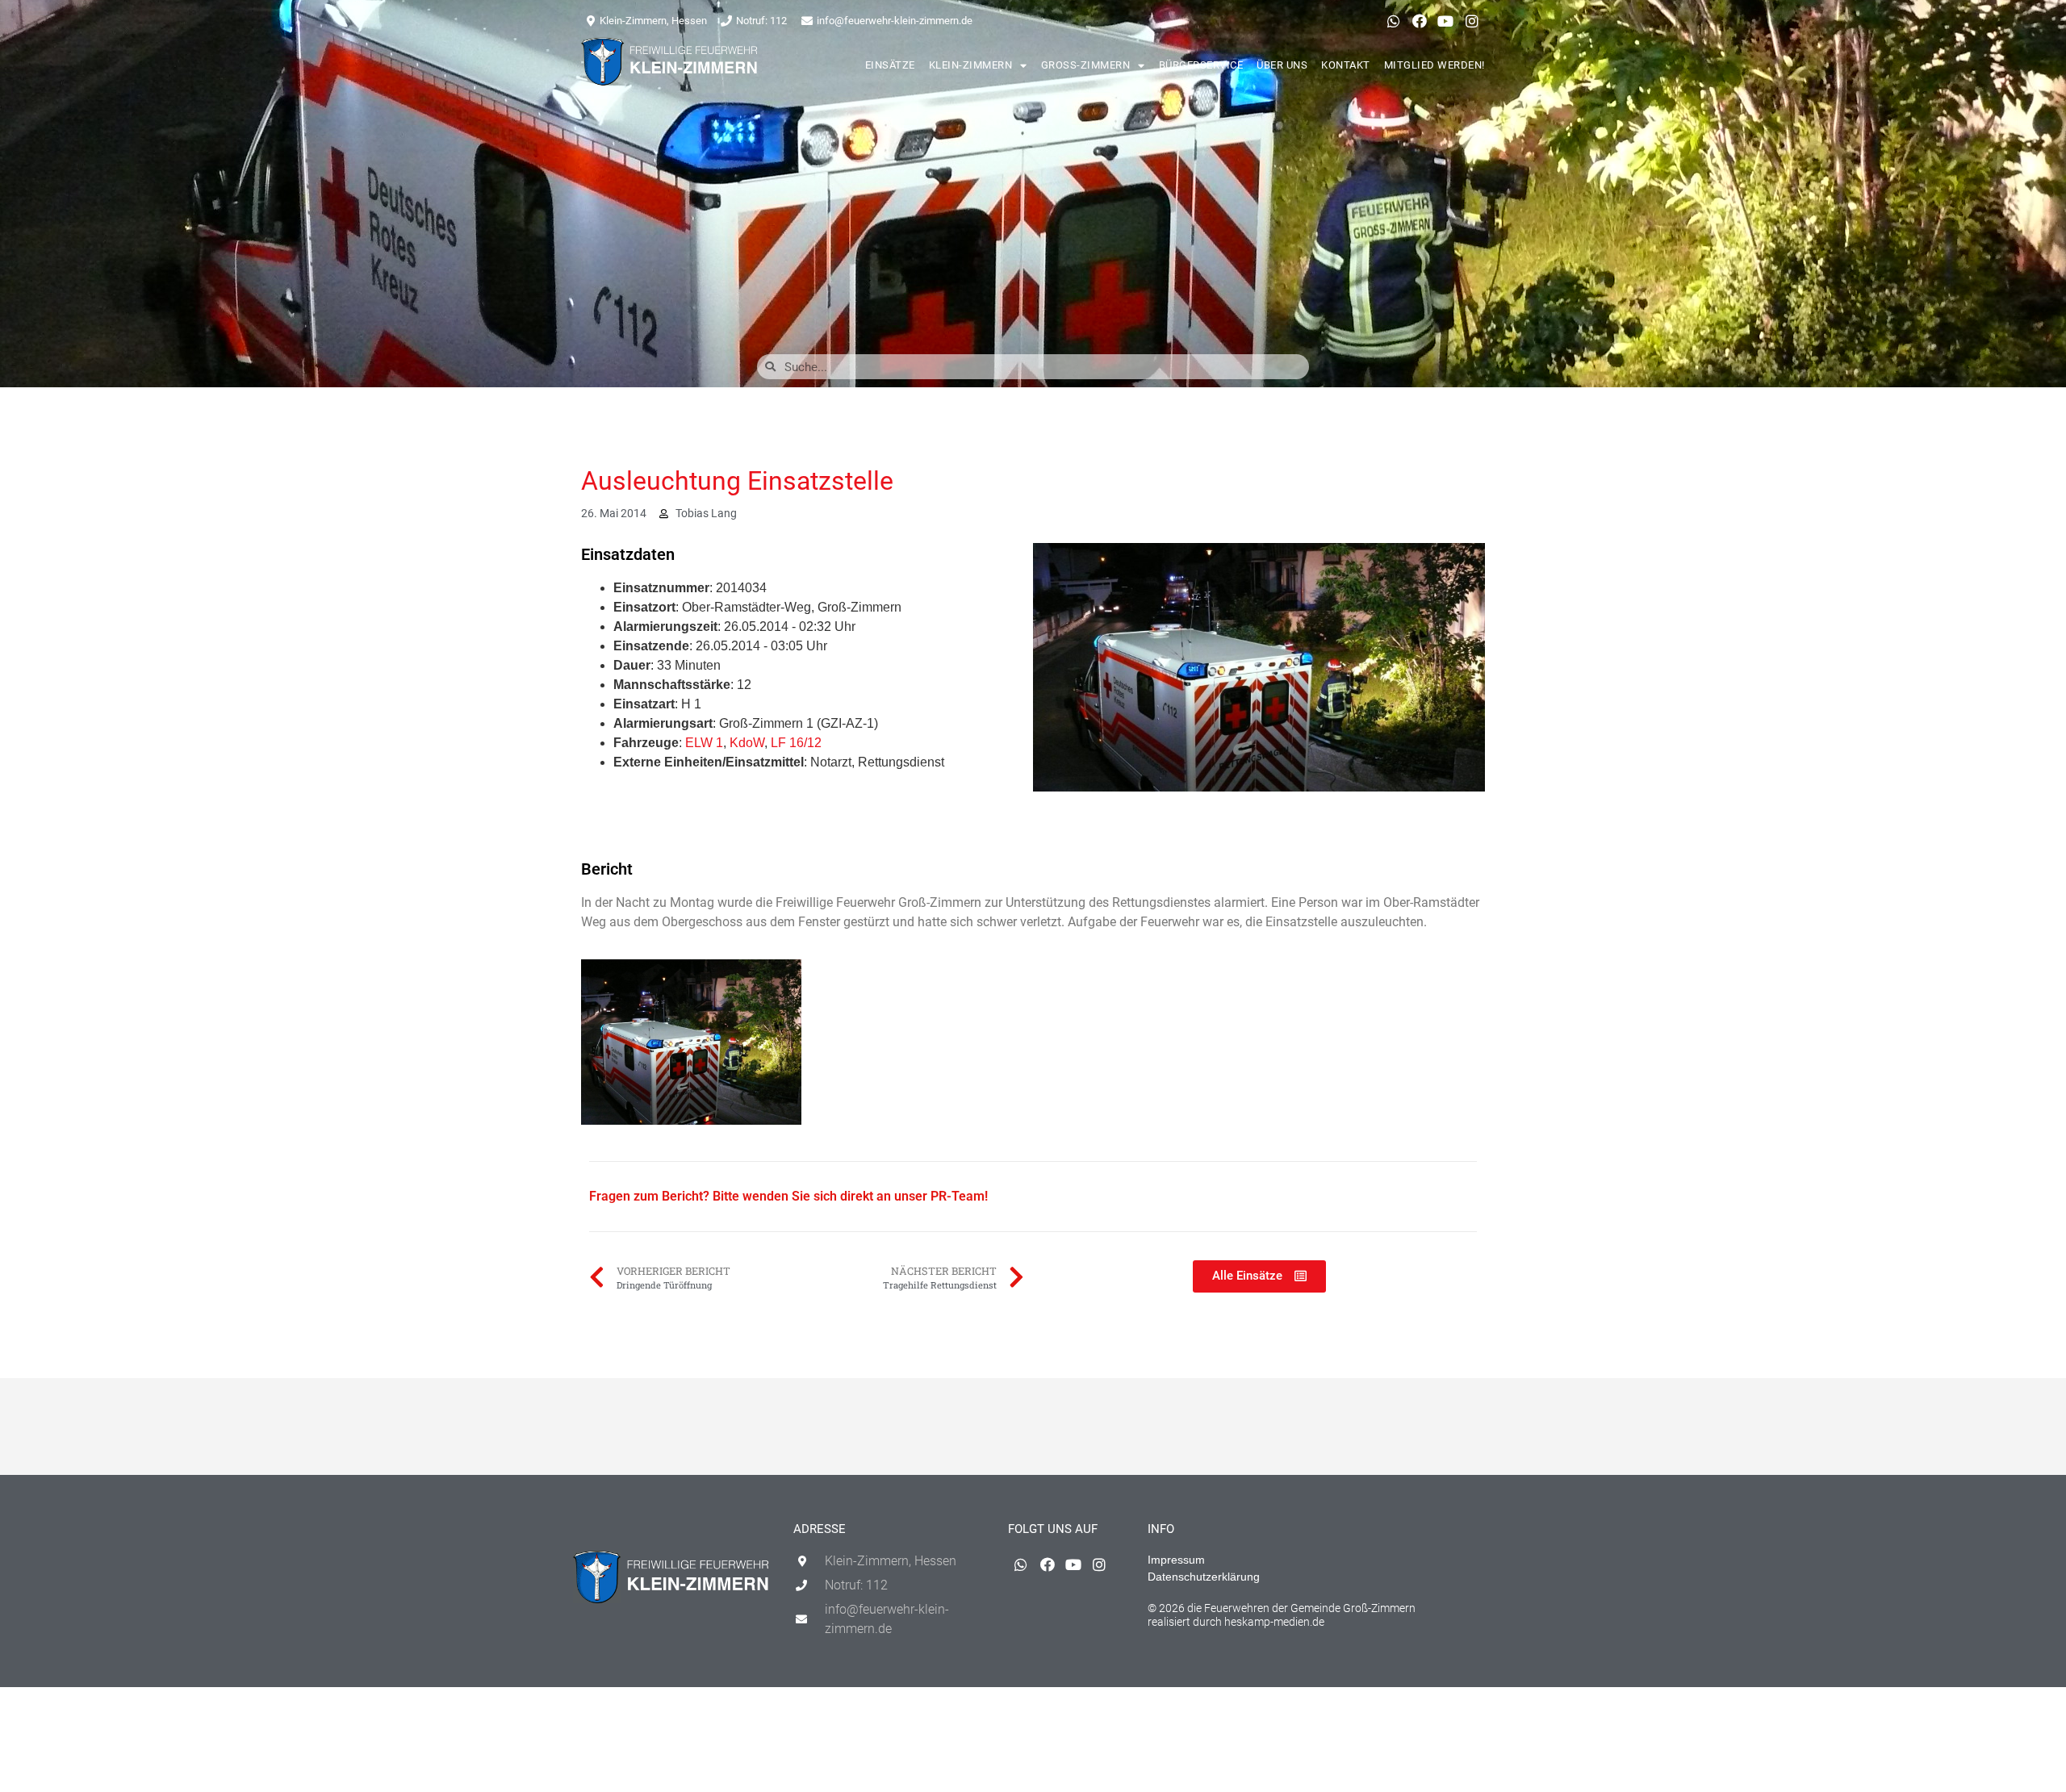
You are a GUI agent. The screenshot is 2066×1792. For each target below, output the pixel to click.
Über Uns (1282, 65)
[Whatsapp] (1393, 21)
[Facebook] (1420, 21)
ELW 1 (704, 743)
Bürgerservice (1201, 65)
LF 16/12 (796, 743)
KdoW (747, 743)
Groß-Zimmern (1086, 65)
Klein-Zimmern (971, 65)
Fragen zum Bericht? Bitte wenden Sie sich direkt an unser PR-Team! (788, 1196)
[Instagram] (1472, 21)
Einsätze (890, 65)
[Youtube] (1445, 21)
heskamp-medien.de (1274, 1622)
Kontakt (1346, 65)
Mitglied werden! (1434, 65)
